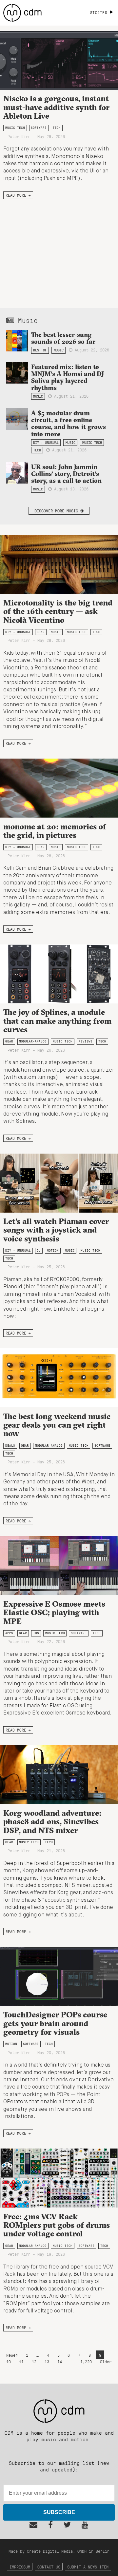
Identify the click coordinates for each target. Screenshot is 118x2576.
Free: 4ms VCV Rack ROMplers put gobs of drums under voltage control (57, 2225)
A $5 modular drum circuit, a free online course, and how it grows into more (69, 423)
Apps (9, 1633)
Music (59, 350)
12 (34, 2361)
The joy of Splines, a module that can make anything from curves (57, 1021)
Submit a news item (88, 2567)
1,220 (86, 2361)
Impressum (20, 2567)
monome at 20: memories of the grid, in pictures (55, 831)
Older (106, 2361)
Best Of (40, 350)
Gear (41, 632)
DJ (39, 1250)
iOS (36, 1633)
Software (39, 128)
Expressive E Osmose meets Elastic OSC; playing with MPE (54, 1612)
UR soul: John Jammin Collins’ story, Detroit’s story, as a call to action (66, 474)
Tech (57, 128)
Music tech (15, 128)
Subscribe (59, 2512)
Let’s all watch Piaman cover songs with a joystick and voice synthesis (56, 1230)
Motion (53, 1250)
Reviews (86, 1041)
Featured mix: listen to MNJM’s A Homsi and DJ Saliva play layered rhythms (68, 377)
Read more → (18, 195)
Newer (13, 2355)
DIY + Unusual (46, 443)
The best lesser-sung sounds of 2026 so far (63, 338)
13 (47, 2361)
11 (21, 2361)
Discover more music (57, 511)
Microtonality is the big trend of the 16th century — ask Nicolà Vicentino (58, 611)
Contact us (49, 2567)
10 (9, 2361)
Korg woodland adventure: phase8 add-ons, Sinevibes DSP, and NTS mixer (52, 1822)
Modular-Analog (33, 1041)
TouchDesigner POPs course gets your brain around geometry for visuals (55, 2023)
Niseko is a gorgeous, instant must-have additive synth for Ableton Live (56, 107)
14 (60, 2361)
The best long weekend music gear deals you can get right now (57, 1425)
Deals (10, 1446)
